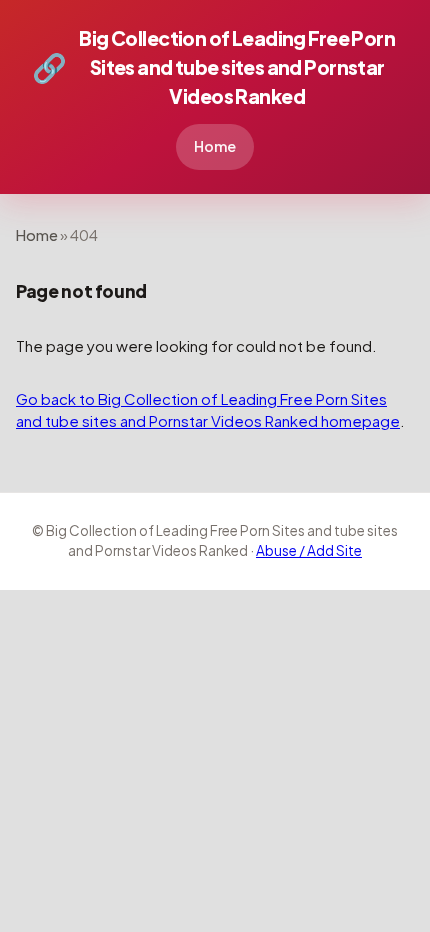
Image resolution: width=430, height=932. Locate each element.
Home (215, 146)
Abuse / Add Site (309, 550)
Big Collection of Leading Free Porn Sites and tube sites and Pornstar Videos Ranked (213, 67)
